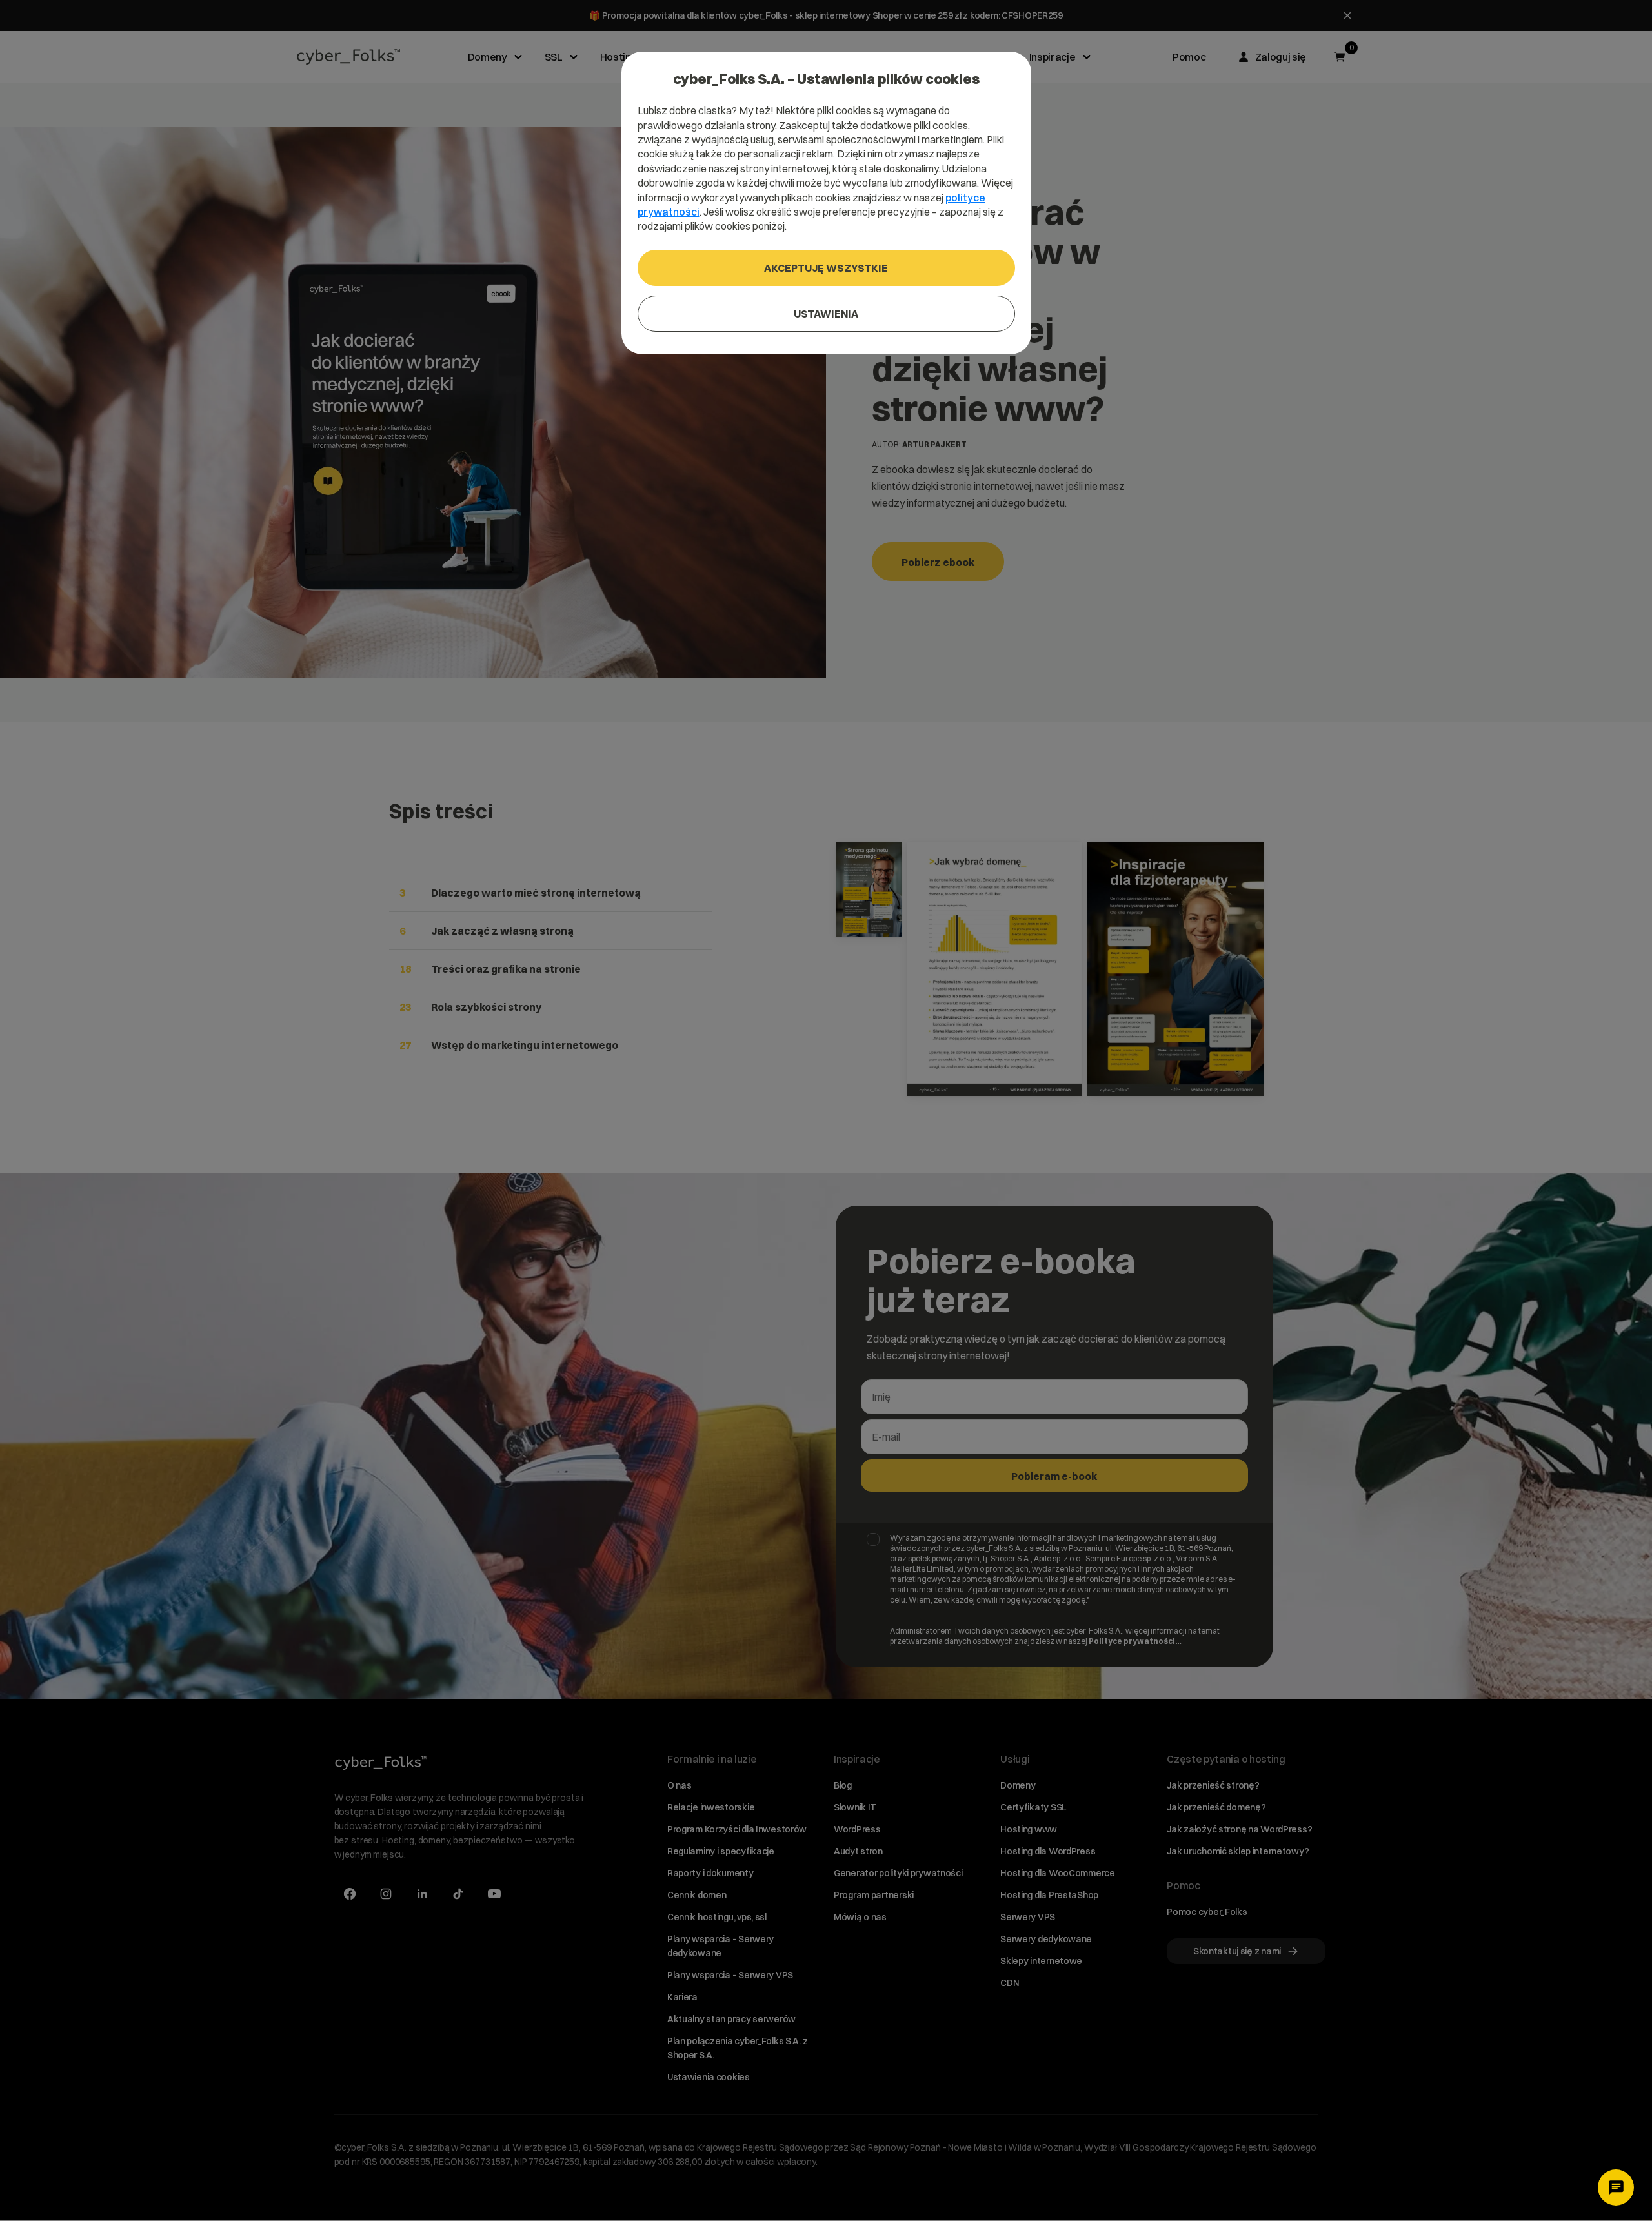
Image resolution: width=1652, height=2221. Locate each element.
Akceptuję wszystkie (826, 268)
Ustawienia (826, 314)
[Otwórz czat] (1616, 2187)
